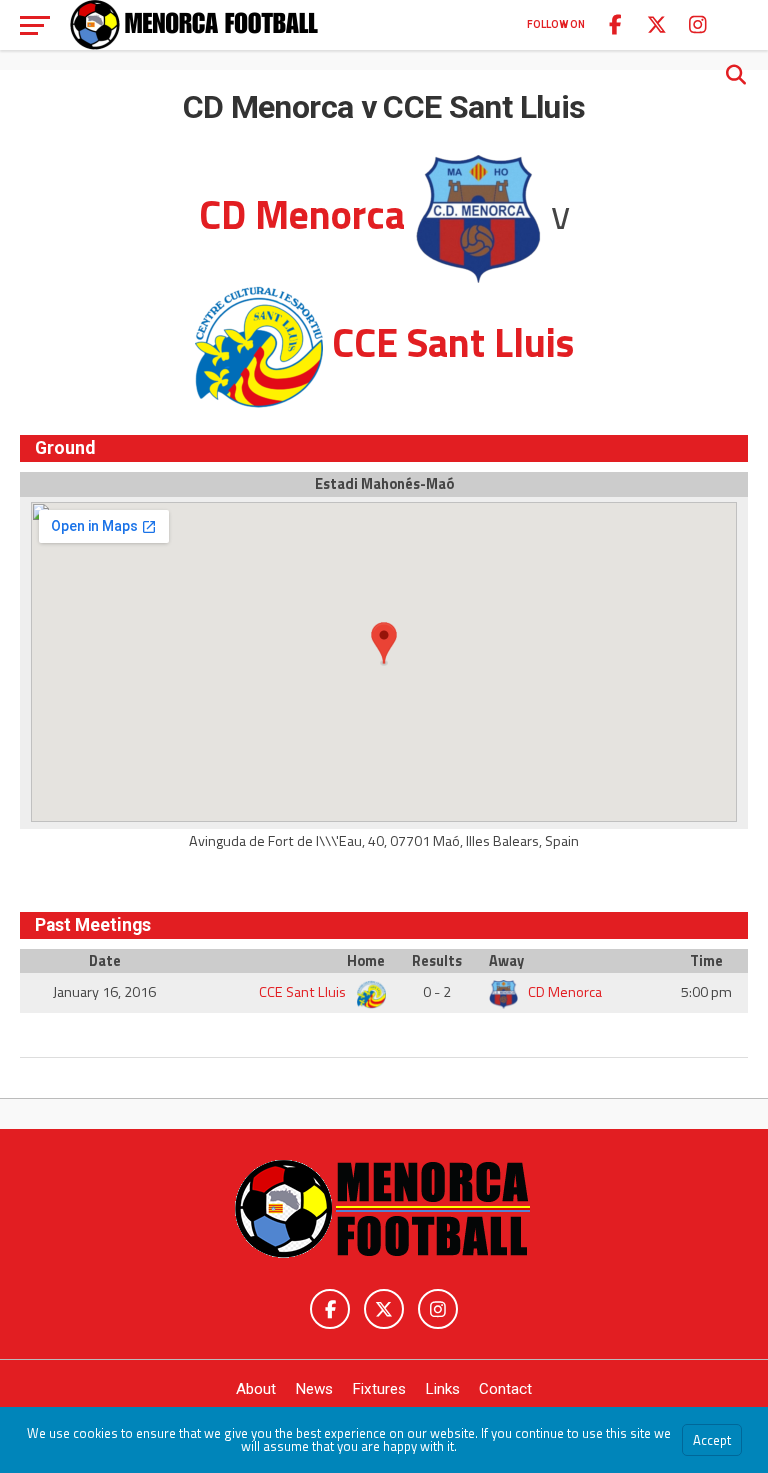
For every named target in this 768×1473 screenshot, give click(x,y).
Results (437, 961)
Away (506, 961)
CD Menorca (563, 992)
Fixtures (379, 1389)
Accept (712, 1440)
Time (706, 961)
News (314, 1389)
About (256, 1389)
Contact (505, 1389)
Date (105, 961)
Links (442, 1389)
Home (366, 961)
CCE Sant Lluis (304, 992)
